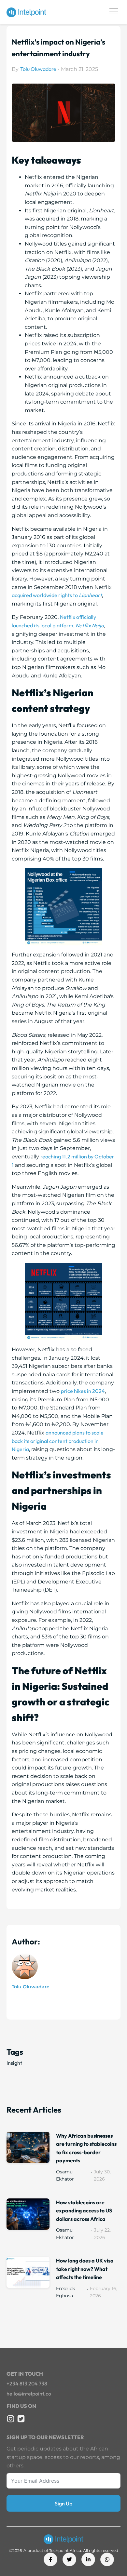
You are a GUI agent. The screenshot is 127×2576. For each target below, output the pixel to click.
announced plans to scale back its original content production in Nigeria (58, 1441)
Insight (14, 2063)
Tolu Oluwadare (38, 69)
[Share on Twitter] (69, 2559)
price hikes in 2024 (83, 1391)
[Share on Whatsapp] (107, 2559)
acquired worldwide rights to (57, 595)
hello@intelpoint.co (29, 2394)
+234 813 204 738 (27, 2383)
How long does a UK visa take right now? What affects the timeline (85, 2269)
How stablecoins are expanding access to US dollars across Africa (84, 2211)
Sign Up (63, 2503)
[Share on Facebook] (50, 2559)
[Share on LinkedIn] (88, 2559)
